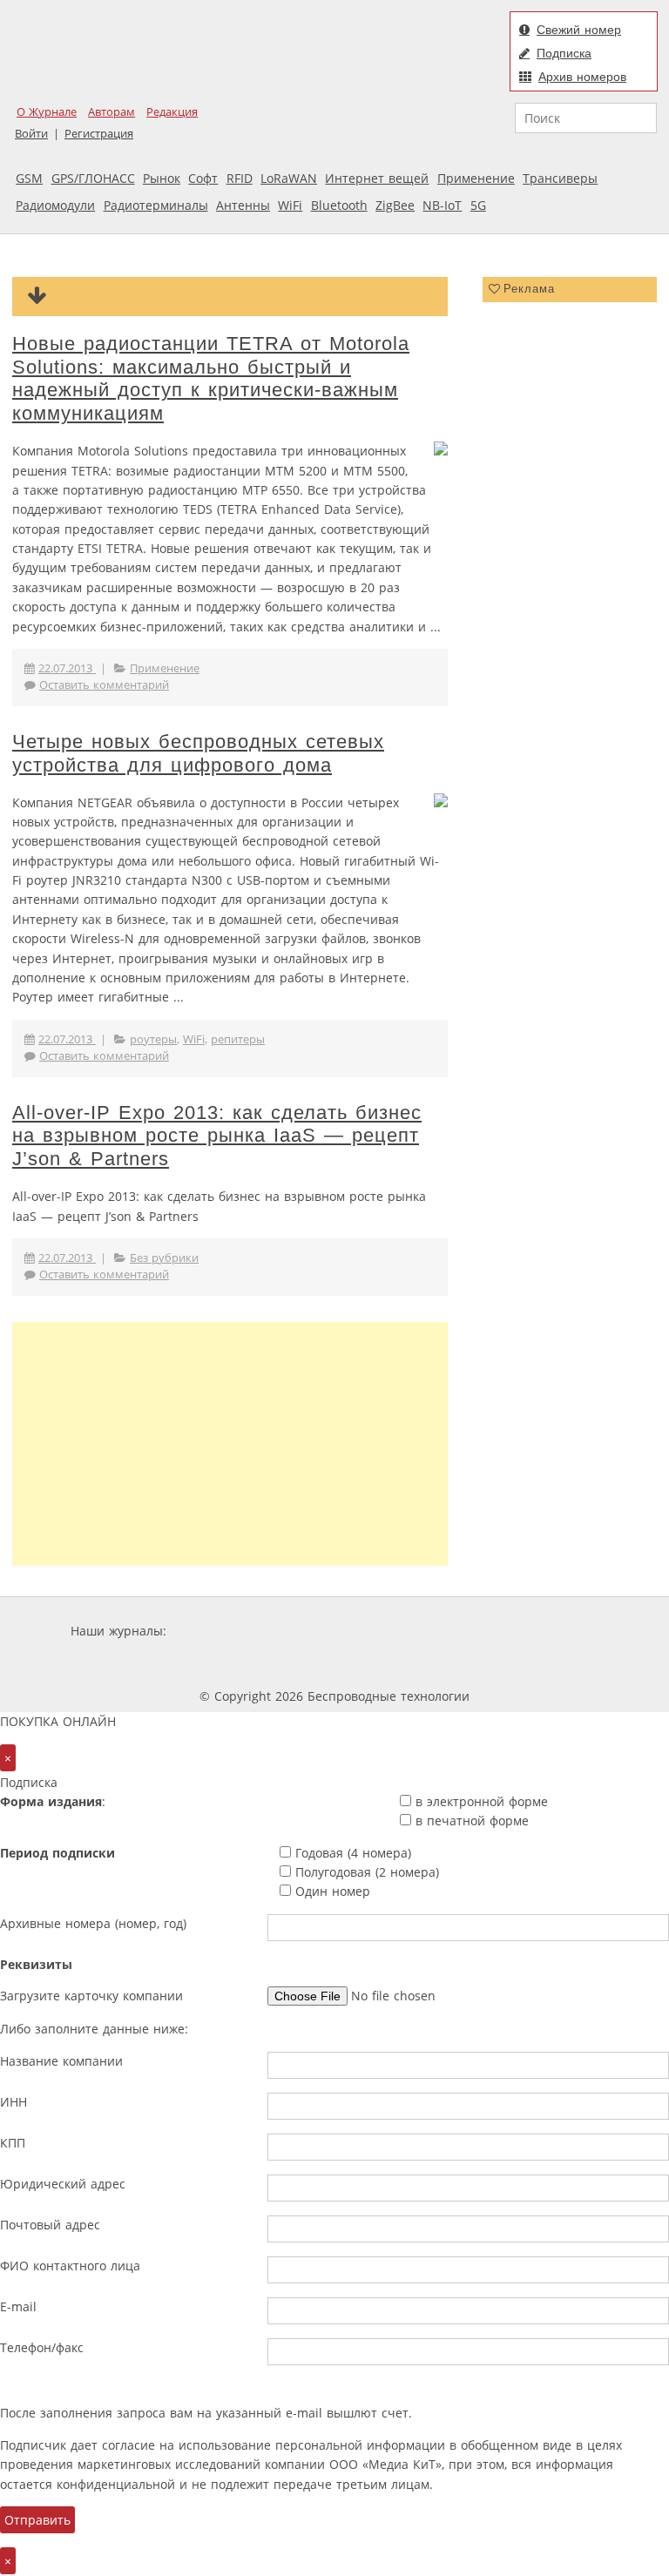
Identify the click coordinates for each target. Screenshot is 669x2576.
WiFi (290, 205)
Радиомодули (55, 205)
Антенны (243, 205)
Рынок (162, 178)
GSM (29, 178)
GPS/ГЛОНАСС (93, 178)
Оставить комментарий (104, 685)
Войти (31, 134)
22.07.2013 (67, 668)
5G (478, 205)
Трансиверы (560, 178)
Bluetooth (339, 205)
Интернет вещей (377, 178)
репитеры (238, 1039)
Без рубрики (164, 1258)
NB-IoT (442, 205)
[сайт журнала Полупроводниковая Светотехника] (289, 1664)
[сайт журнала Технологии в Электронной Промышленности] (338, 1631)
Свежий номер (579, 30)
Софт (203, 178)
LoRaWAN (289, 178)
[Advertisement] (230, 1444)
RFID (240, 178)
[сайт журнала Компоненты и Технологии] (441, 1631)
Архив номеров (582, 77)
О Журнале (47, 112)
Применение (476, 178)
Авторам (111, 112)
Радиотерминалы (156, 205)
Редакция (172, 112)
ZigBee (395, 205)
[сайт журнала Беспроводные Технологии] (546, 1631)
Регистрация (99, 134)
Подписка (564, 53)
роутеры (153, 1039)
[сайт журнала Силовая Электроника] (226, 1631)
